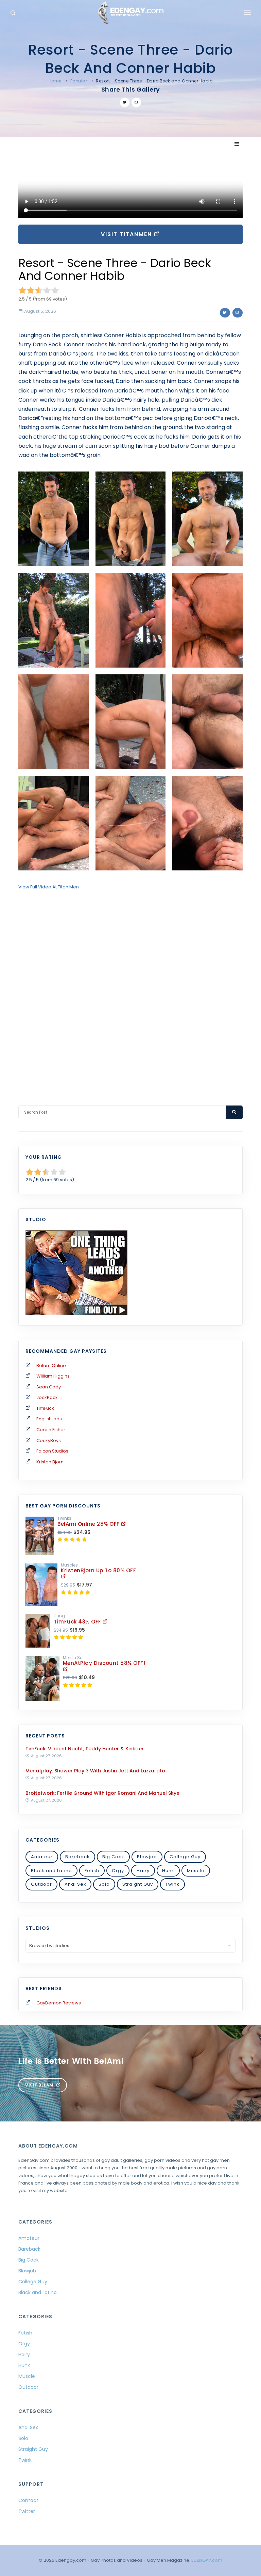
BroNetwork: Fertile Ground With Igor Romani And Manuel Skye (102, 1793)
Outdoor (41, 1884)
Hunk (168, 1871)
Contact (28, 2500)
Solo (104, 1884)
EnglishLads (49, 1419)
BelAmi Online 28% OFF (89, 1524)
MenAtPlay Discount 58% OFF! (104, 1663)
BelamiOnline (51, 1366)
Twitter (27, 2511)
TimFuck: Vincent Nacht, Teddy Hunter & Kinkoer (85, 1749)
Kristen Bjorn (50, 1462)
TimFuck (45, 1408)
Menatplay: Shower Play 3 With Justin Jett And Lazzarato (95, 1771)
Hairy (143, 1871)
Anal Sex (75, 1884)
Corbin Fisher (51, 1430)
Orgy (118, 1871)
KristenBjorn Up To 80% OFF (98, 1570)
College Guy (185, 1857)
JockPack (47, 1397)
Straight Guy (138, 1884)
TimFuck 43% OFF (78, 1622)
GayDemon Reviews (59, 2003)
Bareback (77, 1857)
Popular (79, 81)
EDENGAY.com (207, 2560)
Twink (172, 1884)
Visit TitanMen (127, 234)
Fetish (92, 1871)
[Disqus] (130, 989)
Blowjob (147, 1857)
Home (55, 81)
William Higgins (53, 1376)
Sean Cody (49, 1387)
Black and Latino (51, 1871)
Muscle (196, 1871)
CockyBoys (49, 1440)
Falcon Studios (52, 1451)
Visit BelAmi (41, 2085)
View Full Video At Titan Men (49, 887)
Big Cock (113, 1857)
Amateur (42, 1857)
